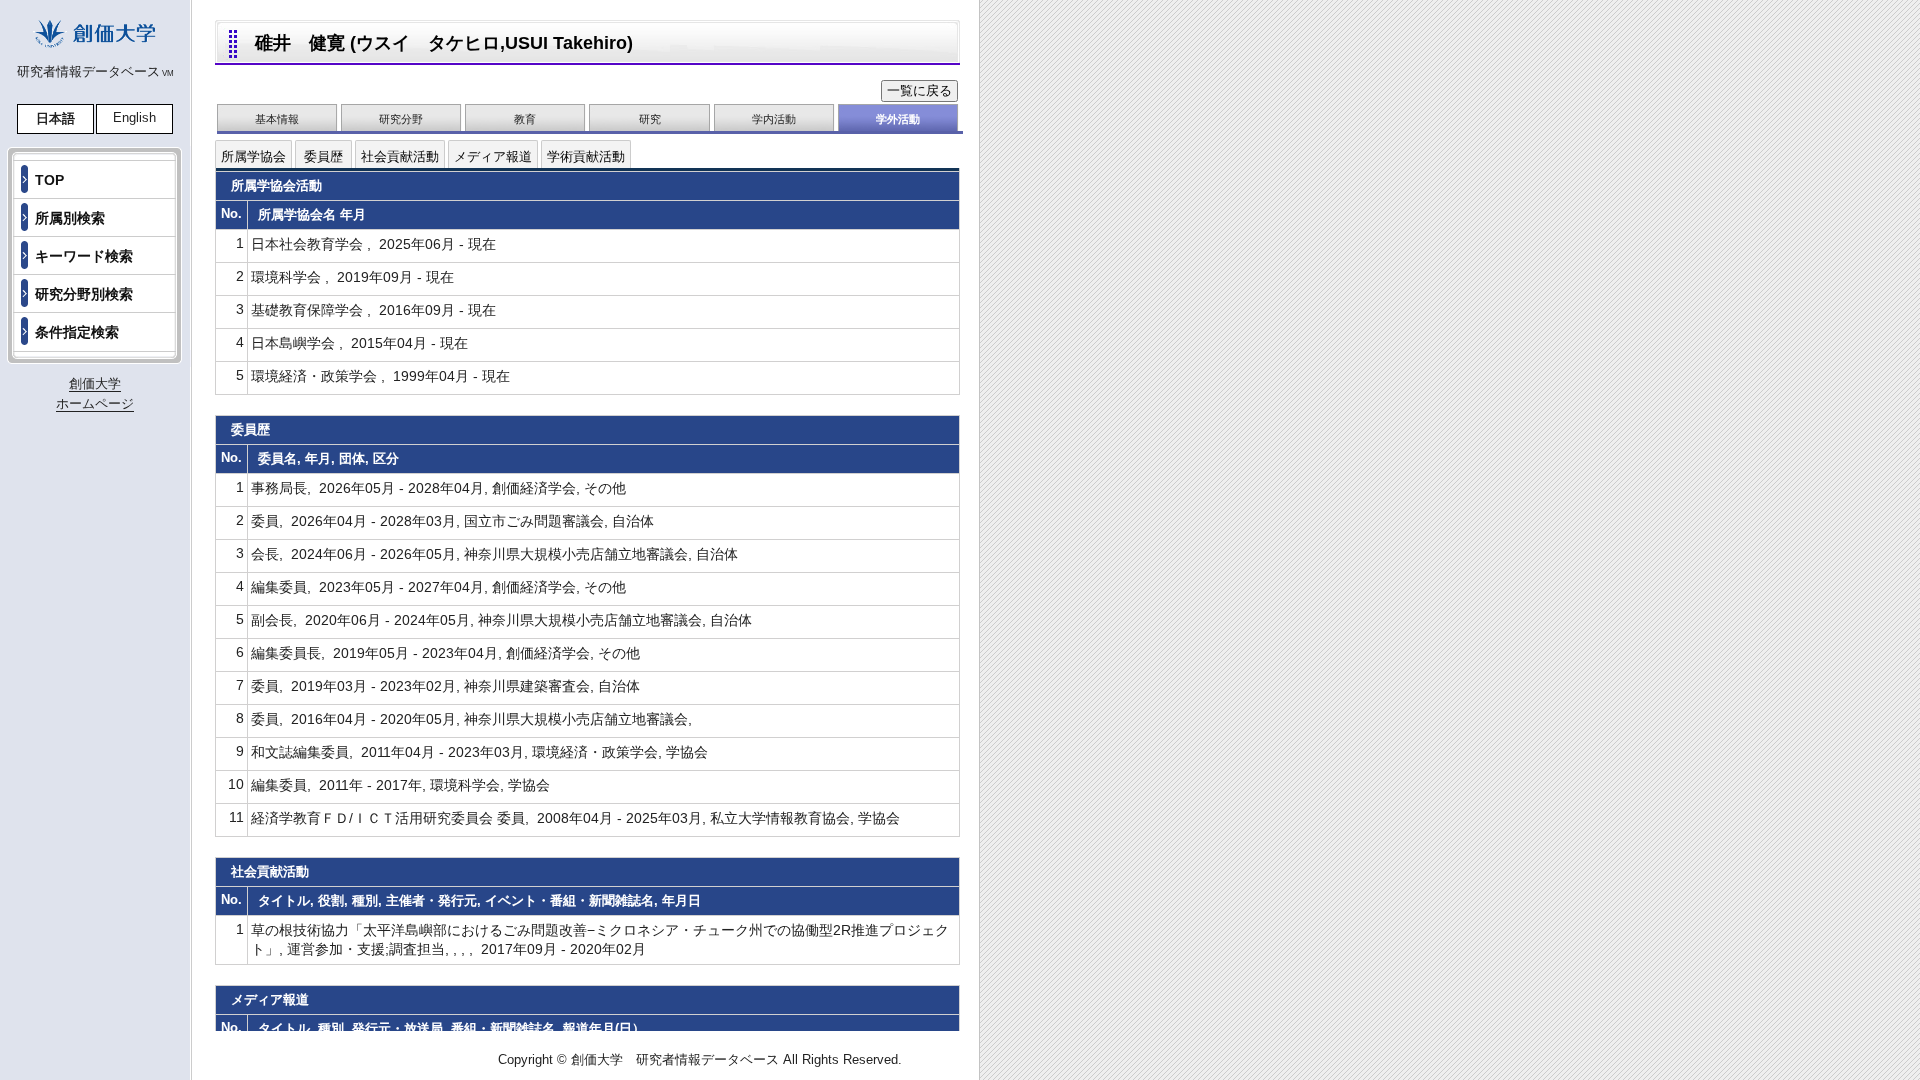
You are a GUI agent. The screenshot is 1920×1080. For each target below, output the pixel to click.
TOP (49, 180)
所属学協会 (253, 156)
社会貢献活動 (400, 156)
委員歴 (323, 156)
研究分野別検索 (84, 294)
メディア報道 (493, 156)
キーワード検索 (84, 256)
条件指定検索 (77, 332)
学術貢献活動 (586, 156)
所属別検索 (70, 218)
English (134, 117)
